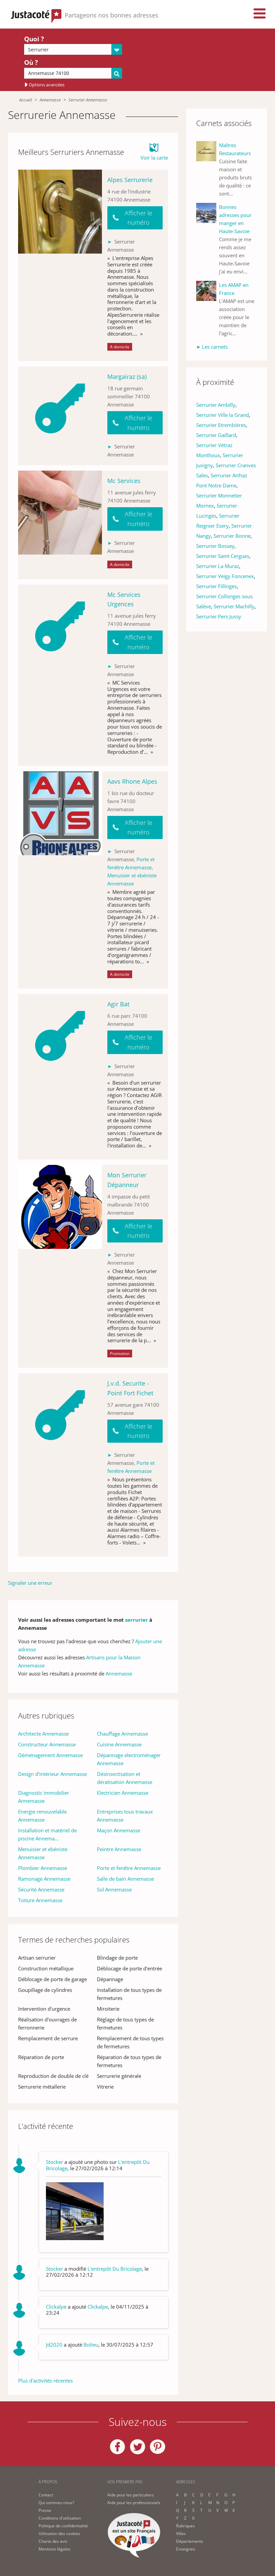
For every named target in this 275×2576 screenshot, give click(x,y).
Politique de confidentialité (63, 2526)
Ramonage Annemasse (44, 1879)
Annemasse (50, 100)
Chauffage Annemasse (122, 1734)
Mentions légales (54, 2549)
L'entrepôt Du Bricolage (115, 2269)
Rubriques (185, 2526)
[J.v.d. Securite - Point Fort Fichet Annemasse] (60, 1465)
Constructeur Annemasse (47, 1744)
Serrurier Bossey (215, 546)
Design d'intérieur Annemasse (52, 1774)
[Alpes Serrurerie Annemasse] (60, 265)
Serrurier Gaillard (216, 435)
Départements (190, 2541)
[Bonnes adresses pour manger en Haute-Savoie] (208, 239)
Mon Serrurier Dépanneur (127, 1180)
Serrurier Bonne (232, 536)
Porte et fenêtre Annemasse (129, 1868)
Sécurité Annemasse (41, 1889)
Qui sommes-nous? (56, 2503)
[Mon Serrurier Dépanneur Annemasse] (60, 1266)
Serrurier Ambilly (216, 405)
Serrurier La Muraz (218, 566)
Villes (181, 2534)
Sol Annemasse (114, 1889)
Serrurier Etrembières (221, 425)
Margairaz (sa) (127, 377)
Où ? (31, 62)
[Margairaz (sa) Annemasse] (60, 416)
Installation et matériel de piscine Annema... (47, 1834)
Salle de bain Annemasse (125, 1879)
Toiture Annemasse (40, 1900)
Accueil (25, 100)
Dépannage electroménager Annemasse (129, 1759)
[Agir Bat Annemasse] (60, 1077)
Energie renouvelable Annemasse (42, 1816)
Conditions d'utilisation (60, 2518)
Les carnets (215, 347)
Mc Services (124, 481)
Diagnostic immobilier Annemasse (44, 1797)
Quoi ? (34, 39)
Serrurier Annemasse (88, 100)
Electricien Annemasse (123, 1793)
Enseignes (186, 2549)
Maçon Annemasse (119, 1830)
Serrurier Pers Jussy (219, 616)
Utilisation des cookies (59, 2534)
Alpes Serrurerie (130, 180)
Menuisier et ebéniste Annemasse (43, 1853)
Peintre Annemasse (119, 1849)
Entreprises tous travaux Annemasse (125, 1816)
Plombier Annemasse (43, 1868)
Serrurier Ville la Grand (223, 415)
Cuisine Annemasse (119, 1744)
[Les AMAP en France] (208, 309)
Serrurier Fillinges (216, 586)
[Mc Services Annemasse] (60, 525)
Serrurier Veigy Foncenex (225, 576)
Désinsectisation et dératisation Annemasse (125, 1778)
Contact (46, 2495)
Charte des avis (53, 2541)
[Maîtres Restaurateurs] (208, 169)
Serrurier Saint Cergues (223, 556)
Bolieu (91, 2345)
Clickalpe (98, 2307)
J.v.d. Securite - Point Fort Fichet (130, 1388)
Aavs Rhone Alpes (132, 781)
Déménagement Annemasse (50, 1755)
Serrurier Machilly (234, 606)
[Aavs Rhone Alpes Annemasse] (60, 880)
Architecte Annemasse (43, 1734)
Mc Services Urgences (124, 599)
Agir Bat (118, 1004)
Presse (45, 2510)
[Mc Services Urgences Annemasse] (60, 675)
